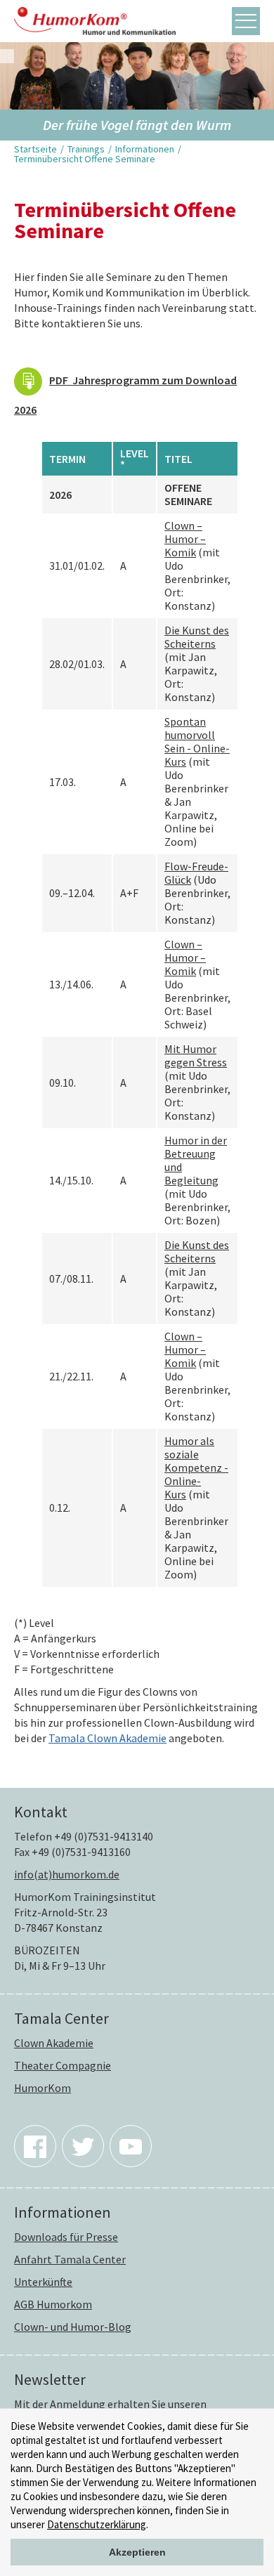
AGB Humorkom (53, 2304)
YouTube (131, 2146)
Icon (28, 381)
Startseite (35, 149)
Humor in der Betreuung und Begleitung (196, 1160)
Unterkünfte (43, 2282)
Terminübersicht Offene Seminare (85, 159)
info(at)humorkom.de (67, 1874)
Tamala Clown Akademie (107, 1738)
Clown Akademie (54, 2043)
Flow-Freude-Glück (196, 873)
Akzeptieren (137, 2552)
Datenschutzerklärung (97, 2524)
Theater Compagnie (63, 2065)
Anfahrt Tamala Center (70, 2259)
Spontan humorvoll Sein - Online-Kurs (197, 741)
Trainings (86, 149)
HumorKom (43, 2088)
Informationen (145, 149)
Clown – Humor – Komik (185, 539)
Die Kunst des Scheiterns (197, 637)
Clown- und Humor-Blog (73, 2327)
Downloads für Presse (66, 2237)
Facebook (35, 2146)
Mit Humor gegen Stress (196, 1055)
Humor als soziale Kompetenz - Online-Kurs (196, 1467)
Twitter (83, 2146)
